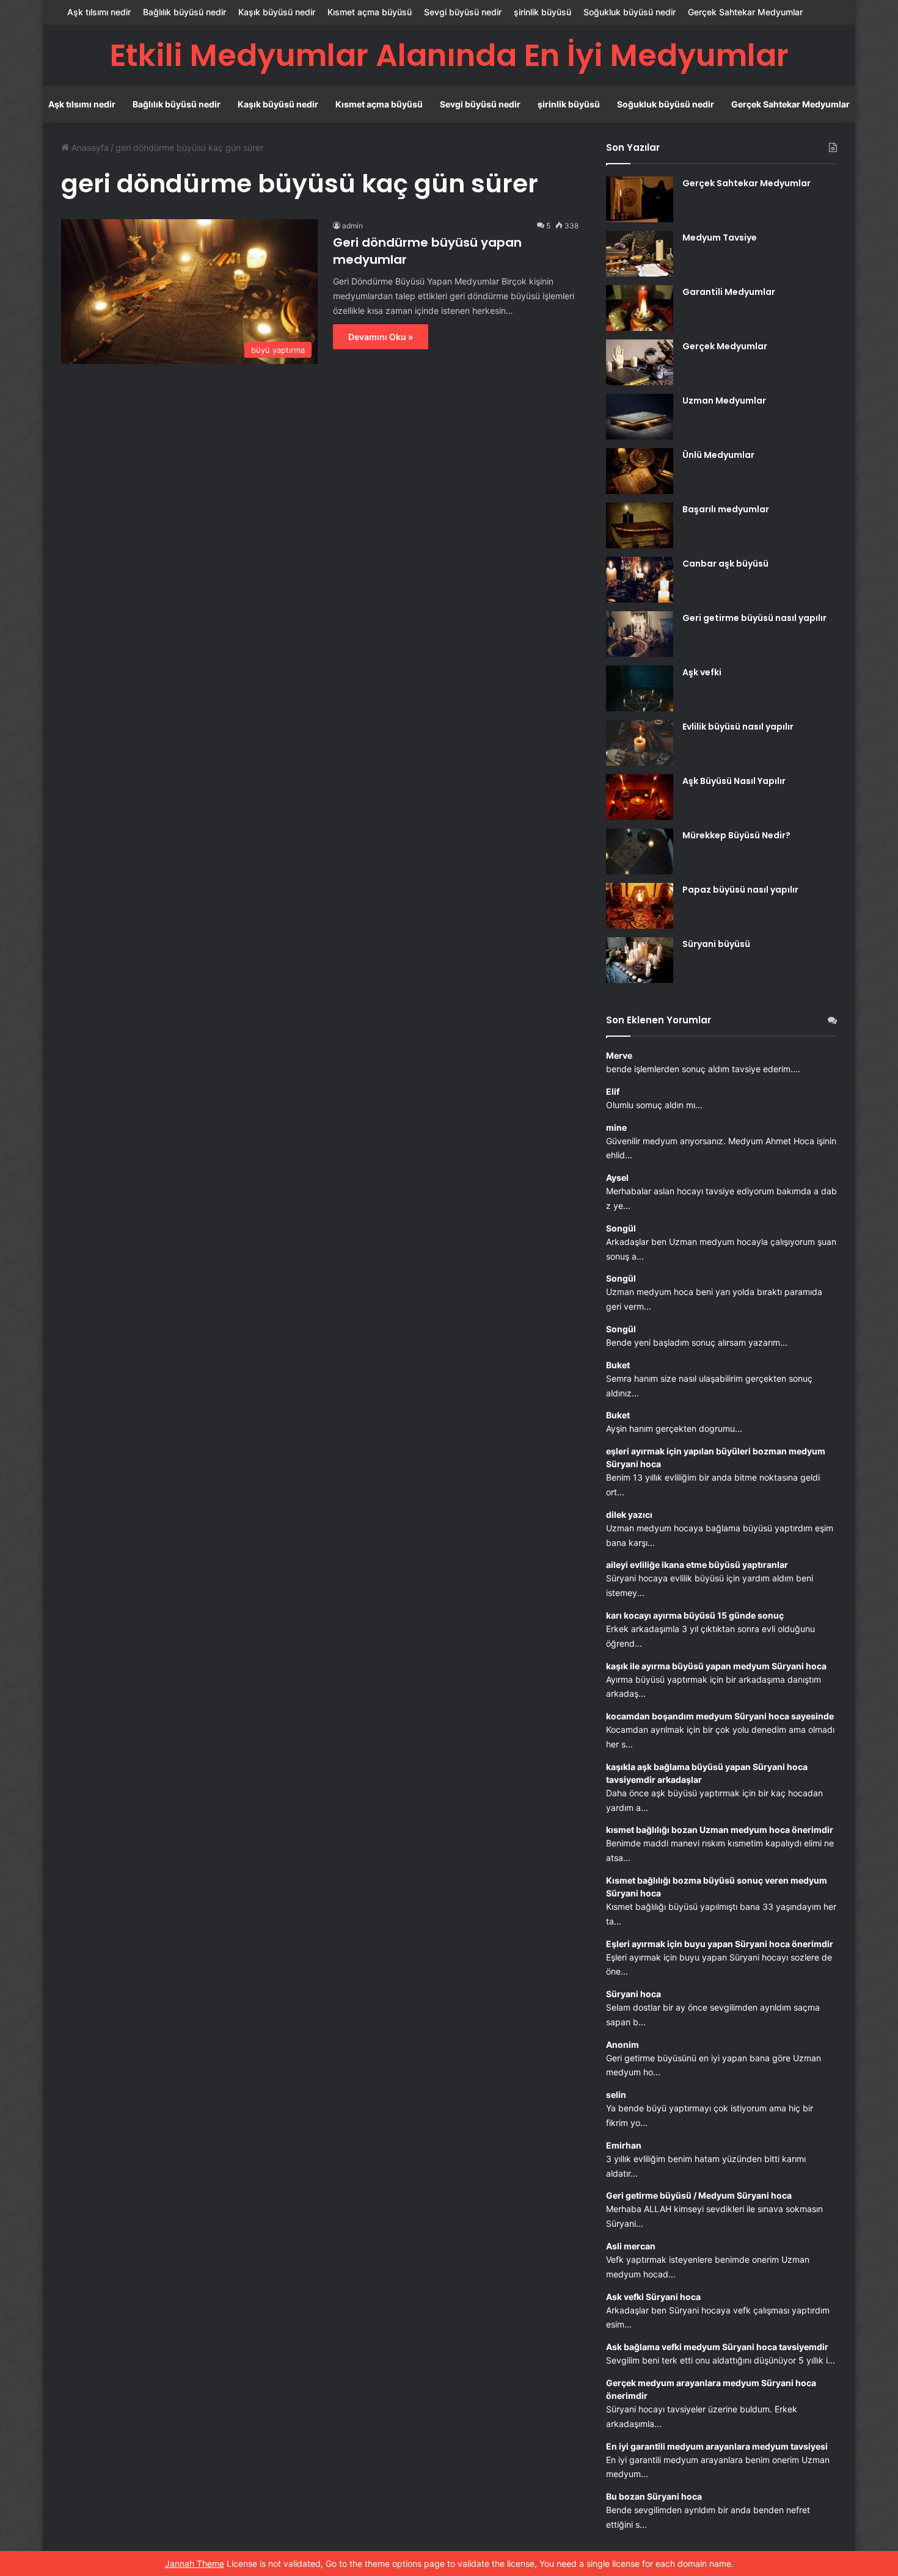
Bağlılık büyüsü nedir (184, 12)
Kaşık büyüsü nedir (277, 12)
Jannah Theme (195, 2563)
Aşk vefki (702, 672)
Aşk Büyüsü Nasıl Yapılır (734, 781)
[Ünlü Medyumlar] (640, 471)
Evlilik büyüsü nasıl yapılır (738, 727)
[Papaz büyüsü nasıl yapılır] (640, 906)
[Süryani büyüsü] (640, 960)
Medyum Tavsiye (720, 238)
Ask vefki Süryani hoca (653, 2297)
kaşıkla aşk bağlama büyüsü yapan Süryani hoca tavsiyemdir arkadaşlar (707, 1773)
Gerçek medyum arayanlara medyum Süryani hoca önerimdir (711, 2389)
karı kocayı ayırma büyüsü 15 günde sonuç (695, 1615)
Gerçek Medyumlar (725, 346)
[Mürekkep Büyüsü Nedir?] (640, 851)
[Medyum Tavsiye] (640, 254)
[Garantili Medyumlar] (640, 308)
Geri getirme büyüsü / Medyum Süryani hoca (699, 2195)
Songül (621, 1228)
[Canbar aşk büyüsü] (640, 580)
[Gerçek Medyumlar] (640, 362)
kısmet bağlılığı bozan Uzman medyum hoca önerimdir (720, 1830)
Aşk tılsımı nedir (99, 12)
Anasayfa (89, 147)
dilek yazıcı (629, 1515)
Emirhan (624, 2145)
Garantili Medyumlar (729, 292)
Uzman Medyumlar (724, 401)
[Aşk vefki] (640, 688)
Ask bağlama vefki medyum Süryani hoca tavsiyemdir (717, 2347)
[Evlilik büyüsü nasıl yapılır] (640, 743)
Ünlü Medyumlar (718, 455)
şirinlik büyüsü (542, 12)
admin (352, 226)
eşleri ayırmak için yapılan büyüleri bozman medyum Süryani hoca (716, 1457)
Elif (613, 1091)
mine (616, 1127)
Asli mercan (631, 2246)
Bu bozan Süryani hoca (654, 2496)
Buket (618, 1365)
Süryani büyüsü (716, 944)
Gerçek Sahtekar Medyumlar (745, 12)
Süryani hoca (633, 1994)
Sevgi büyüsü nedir (463, 12)
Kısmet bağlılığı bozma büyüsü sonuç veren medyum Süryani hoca (717, 1887)
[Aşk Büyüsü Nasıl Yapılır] (640, 797)
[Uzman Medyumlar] (640, 417)
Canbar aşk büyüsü (725, 564)
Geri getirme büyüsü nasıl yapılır (754, 618)
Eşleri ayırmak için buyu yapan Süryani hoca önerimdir (720, 1944)
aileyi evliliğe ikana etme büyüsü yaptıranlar (697, 1565)
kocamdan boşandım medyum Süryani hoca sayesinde (720, 1716)
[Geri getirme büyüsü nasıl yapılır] (640, 634)
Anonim (622, 2044)
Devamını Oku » (381, 337)
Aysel (617, 1177)
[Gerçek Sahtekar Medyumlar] (640, 199)
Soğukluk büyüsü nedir (630, 12)
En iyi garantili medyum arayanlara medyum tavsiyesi (717, 2446)
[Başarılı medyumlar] (640, 525)
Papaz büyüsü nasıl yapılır (740, 890)
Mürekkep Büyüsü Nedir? (736, 835)
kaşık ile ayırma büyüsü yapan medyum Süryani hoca (716, 1666)
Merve (619, 1055)
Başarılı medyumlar (726, 509)
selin (616, 2095)
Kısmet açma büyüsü (370, 12)
